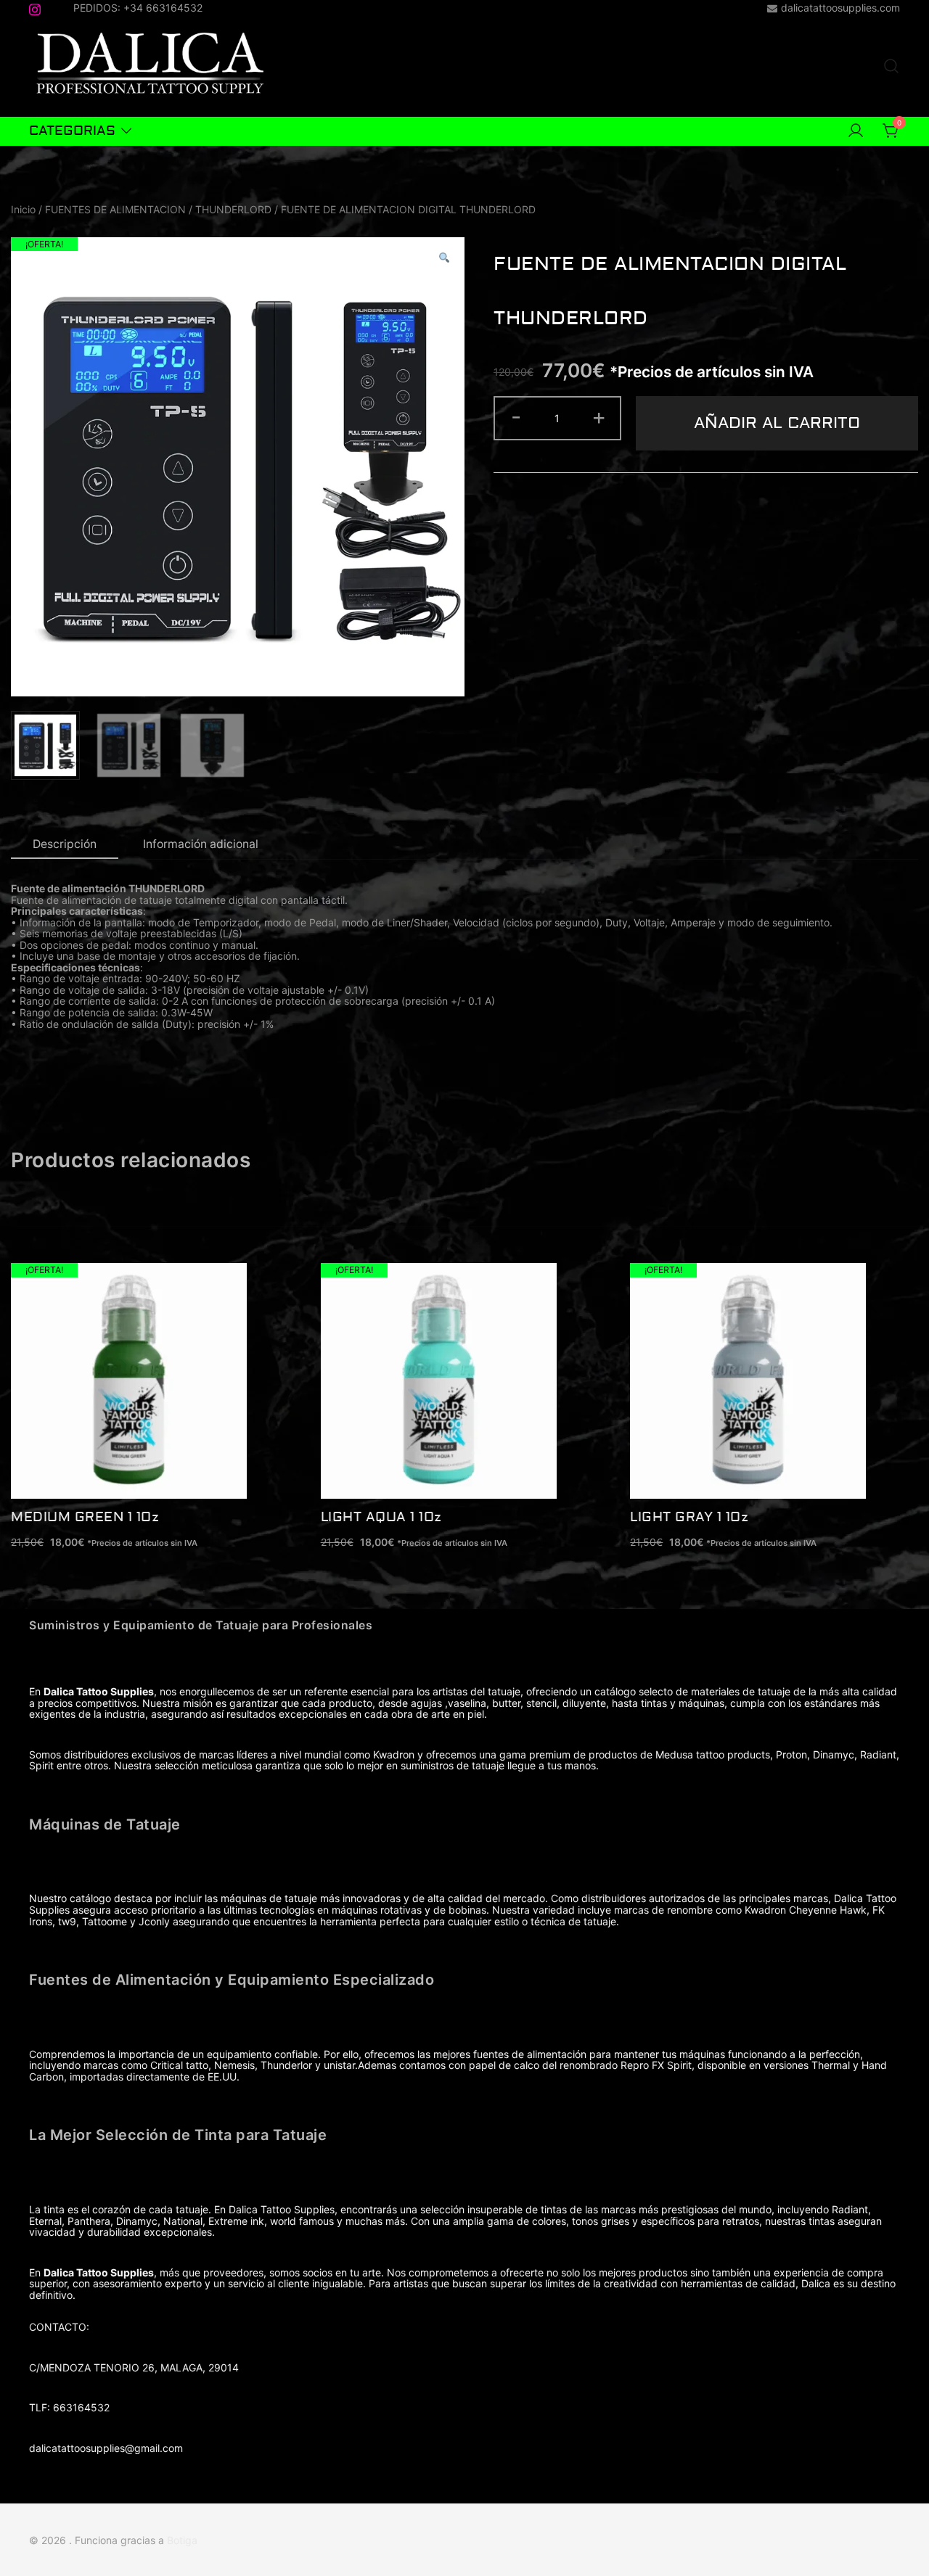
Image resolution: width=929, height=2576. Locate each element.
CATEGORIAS (72, 131)
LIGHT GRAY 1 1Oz (689, 1517)
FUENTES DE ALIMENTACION (115, 209)
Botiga (182, 2540)
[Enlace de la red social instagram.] (35, 7)
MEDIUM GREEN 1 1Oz (85, 1517)
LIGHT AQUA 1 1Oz (381, 1517)
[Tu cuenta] (856, 131)
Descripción (65, 844)
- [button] (516, 416)
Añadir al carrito (777, 423)
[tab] (65, 845)
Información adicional (201, 844)
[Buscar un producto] (891, 67)
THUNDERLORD (233, 209)
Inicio (23, 209)
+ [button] (599, 416)
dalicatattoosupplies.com (840, 8)
